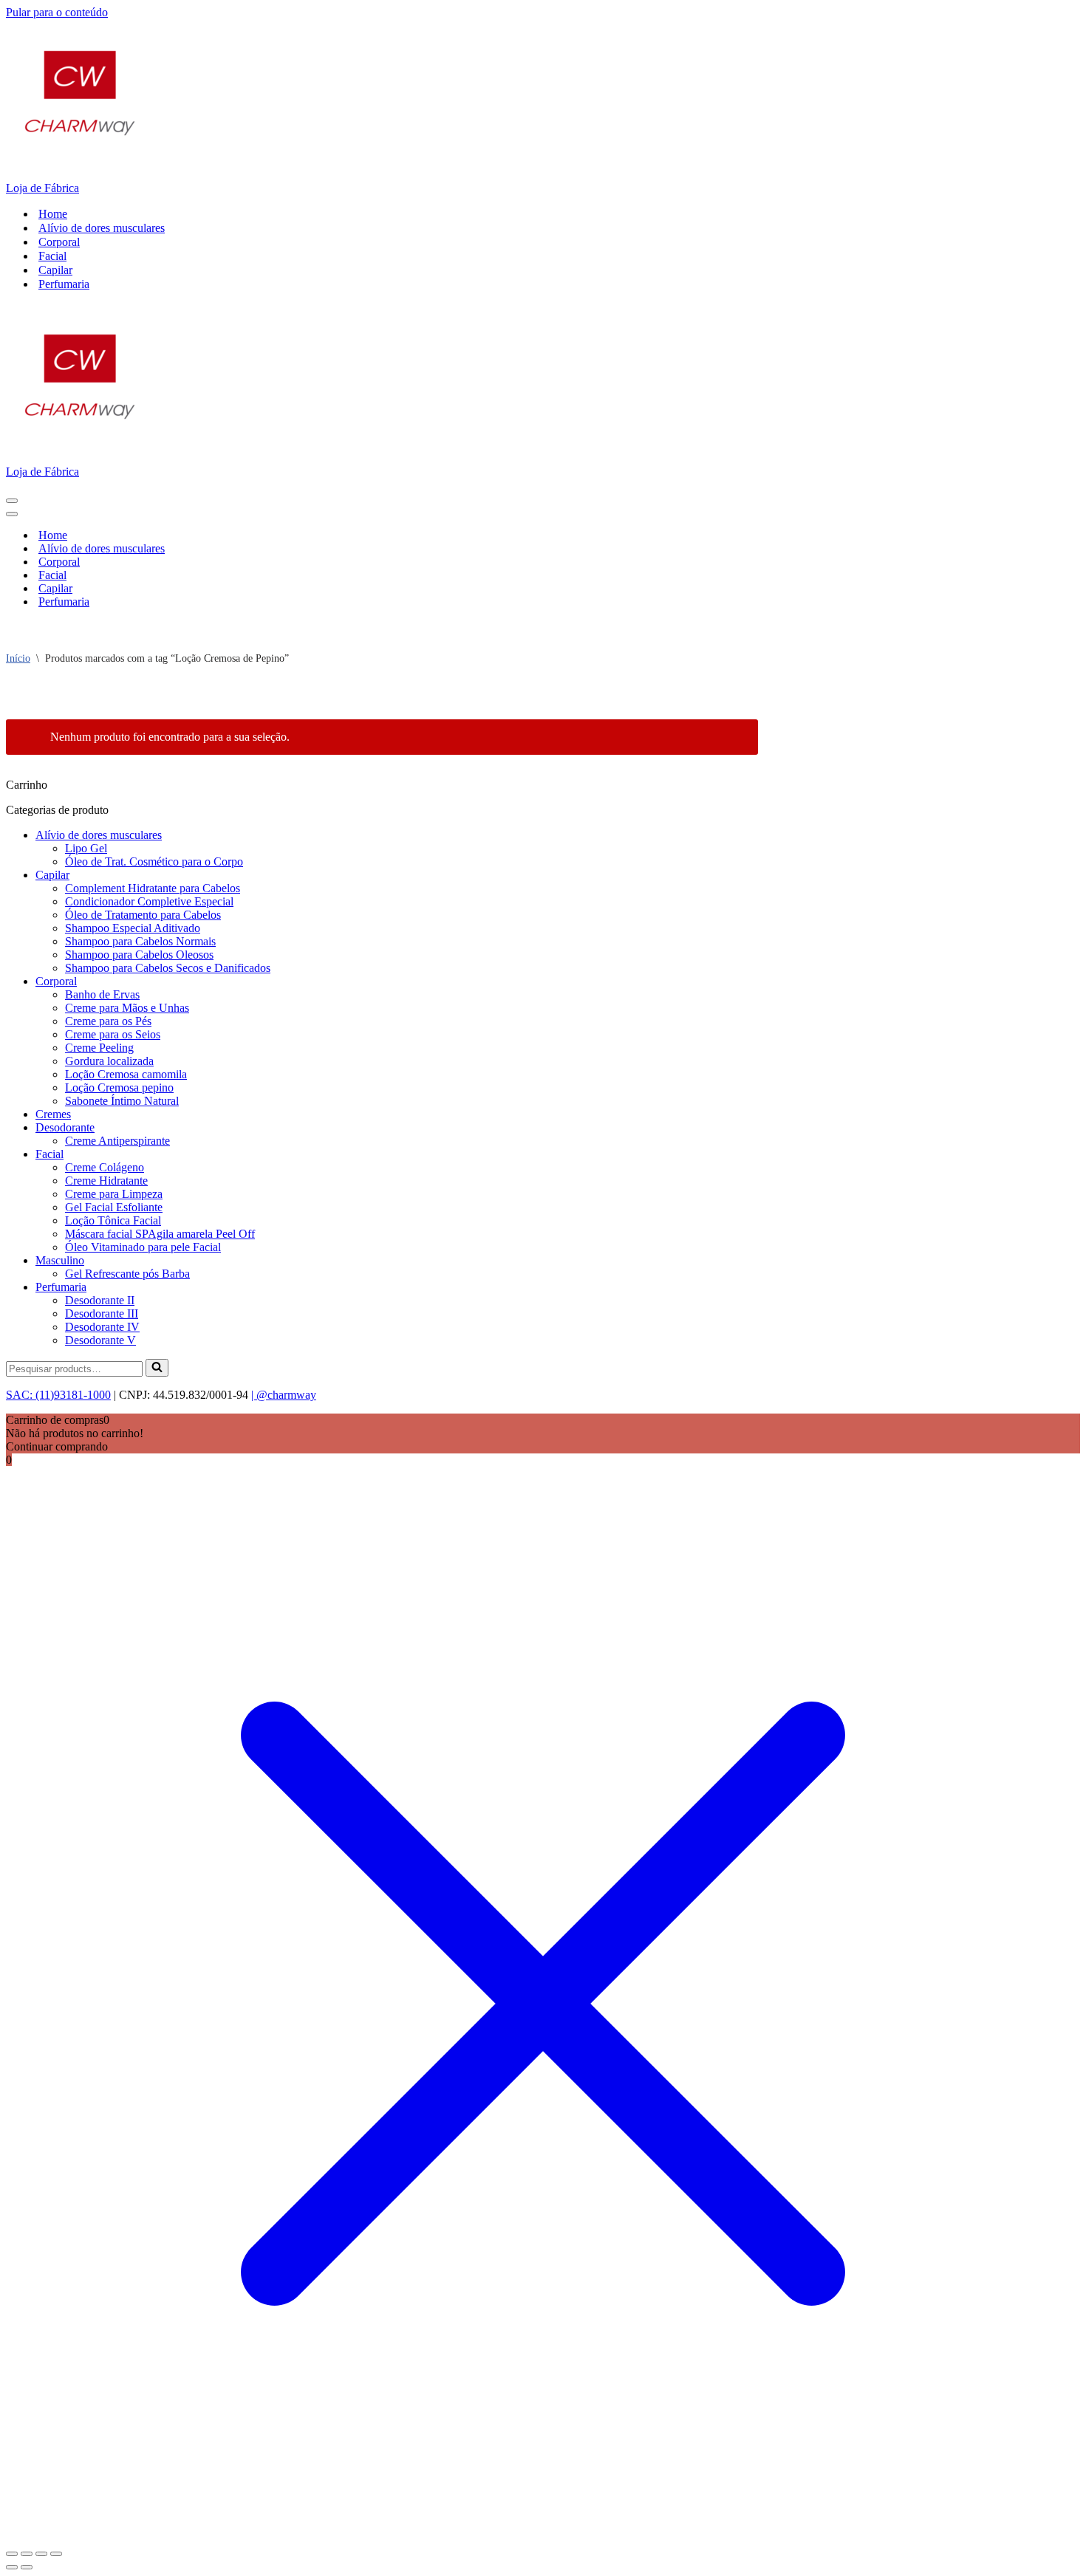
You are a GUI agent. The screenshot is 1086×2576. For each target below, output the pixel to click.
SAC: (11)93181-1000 (58, 1395)
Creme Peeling (99, 1048)
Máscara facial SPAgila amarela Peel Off (160, 1234)
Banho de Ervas (102, 994)
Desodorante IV (102, 1327)
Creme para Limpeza (114, 1194)
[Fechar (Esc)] (56, 2554)
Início (18, 658)
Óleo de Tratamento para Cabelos (143, 915)
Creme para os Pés (108, 1021)
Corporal (59, 242)
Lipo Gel (86, 848)
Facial (52, 256)
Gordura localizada (109, 1061)
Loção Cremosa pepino (119, 1087)
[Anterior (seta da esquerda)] (12, 2567)
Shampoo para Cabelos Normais (140, 941)
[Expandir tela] (27, 2554)
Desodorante (65, 1127)
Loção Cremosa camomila (126, 1074)
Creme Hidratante (106, 1181)
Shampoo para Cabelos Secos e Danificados (168, 968)
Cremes (53, 1114)
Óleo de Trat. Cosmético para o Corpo (154, 861)
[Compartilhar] (41, 2554)
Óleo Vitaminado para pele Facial (143, 1247)
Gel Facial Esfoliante (114, 1207)
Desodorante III (102, 1313)
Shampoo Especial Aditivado (133, 928)
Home (53, 214)
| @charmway (284, 1395)
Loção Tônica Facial (113, 1220)
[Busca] (157, 1368)
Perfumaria (64, 284)
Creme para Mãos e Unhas (127, 1008)
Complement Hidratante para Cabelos (153, 888)
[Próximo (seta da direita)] (27, 2567)
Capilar (55, 270)
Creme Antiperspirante (117, 1141)
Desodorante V (100, 1340)
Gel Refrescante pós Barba (127, 1274)
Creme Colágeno (105, 1167)
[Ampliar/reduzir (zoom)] (12, 2554)
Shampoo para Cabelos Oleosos (139, 955)
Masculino (60, 1260)
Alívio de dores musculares (102, 228)
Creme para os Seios (113, 1034)
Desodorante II (100, 1300)
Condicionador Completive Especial (149, 901)
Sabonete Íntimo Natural (122, 1101)
